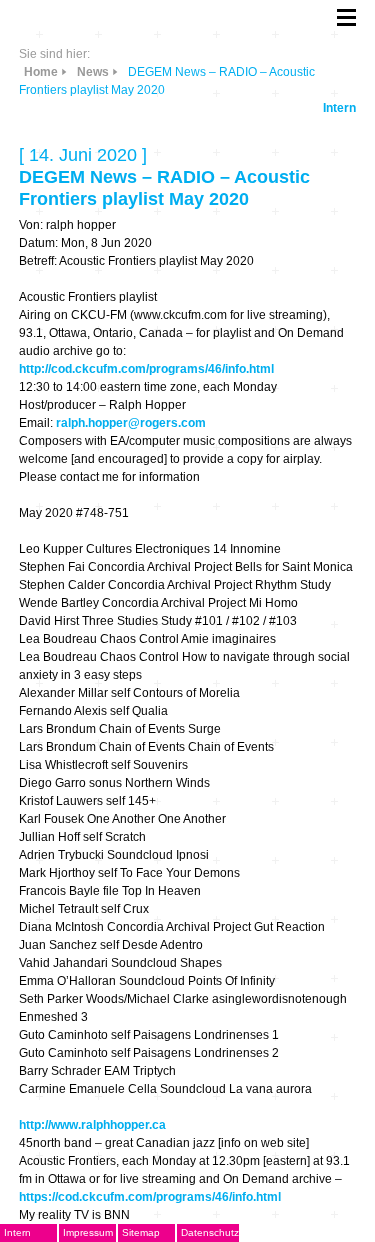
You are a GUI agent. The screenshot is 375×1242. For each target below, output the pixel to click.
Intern (339, 108)
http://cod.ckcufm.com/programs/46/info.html (146, 369)
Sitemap (141, 1232)
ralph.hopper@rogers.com (131, 423)
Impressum (88, 1232)
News (93, 72)
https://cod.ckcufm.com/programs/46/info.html (150, 1197)
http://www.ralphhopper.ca (92, 1125)
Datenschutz (210, 1232)
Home (41, 72)
